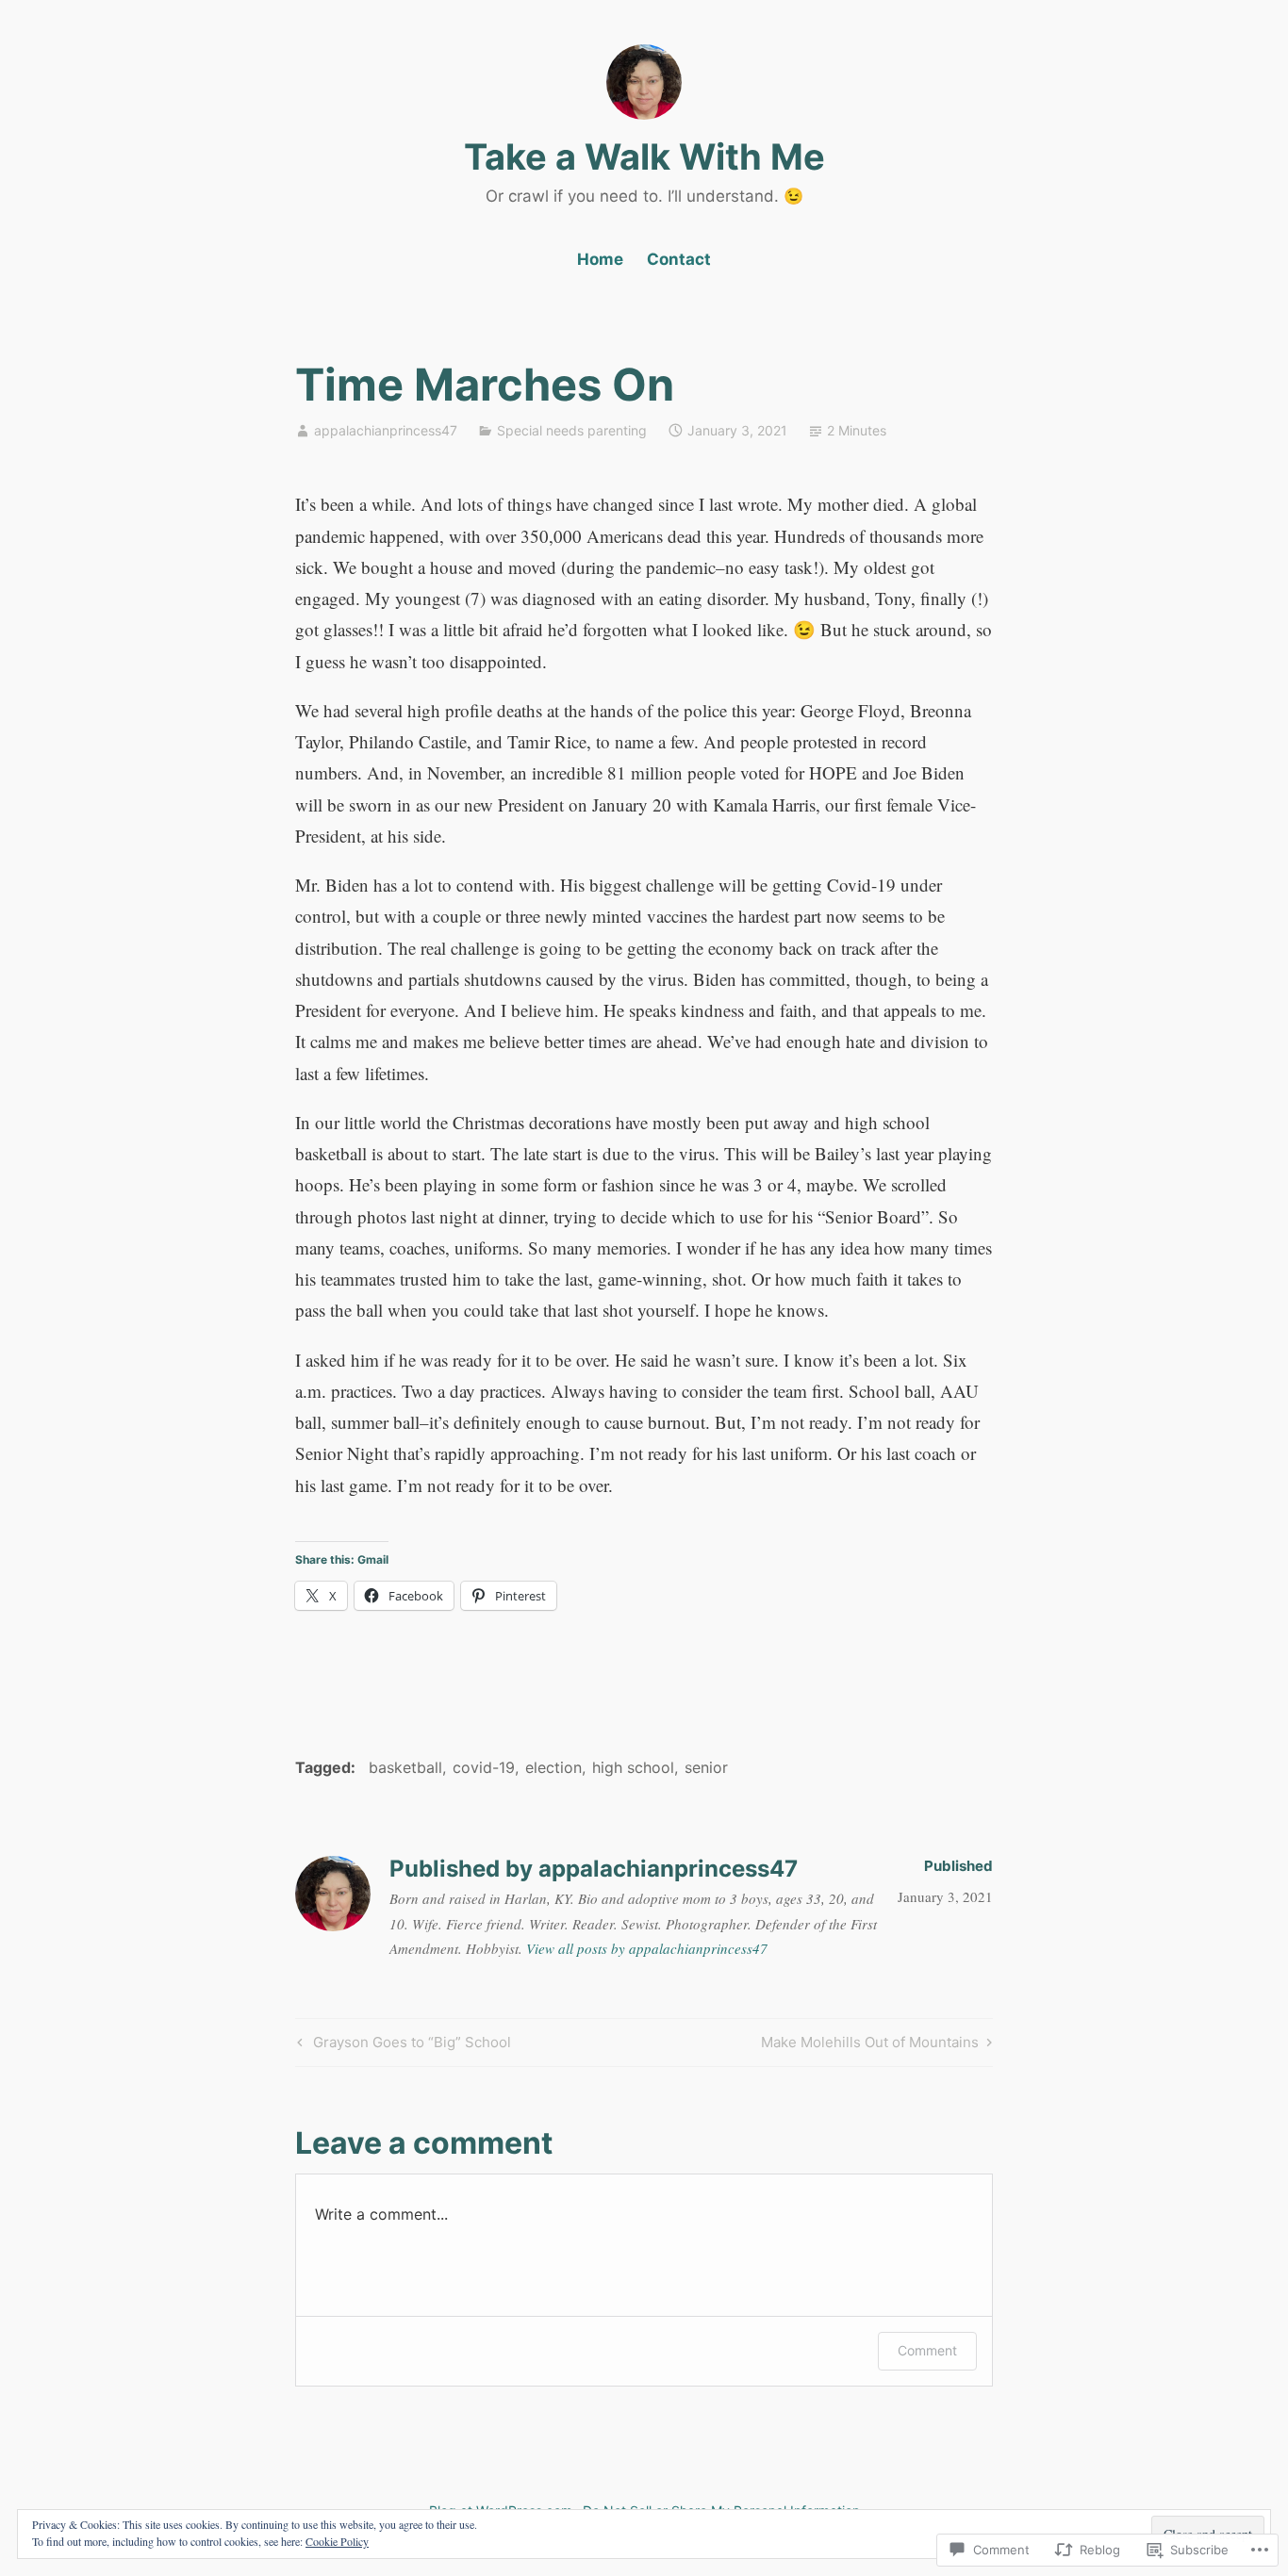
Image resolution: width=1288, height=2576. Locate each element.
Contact (679, 259)
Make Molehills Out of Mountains (870, 2045)
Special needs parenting (572, 430)
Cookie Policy (337, 2541)
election (553, 1767)
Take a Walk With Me (644, 156)
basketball (405, 1767)
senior (706, 1767)
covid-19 (484, 1767)
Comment (927, 2350)
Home (600, 259)
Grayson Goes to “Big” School (402, 2045)
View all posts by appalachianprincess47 (647, 1948)
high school (633, 1767)
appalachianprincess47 (386, 430)
